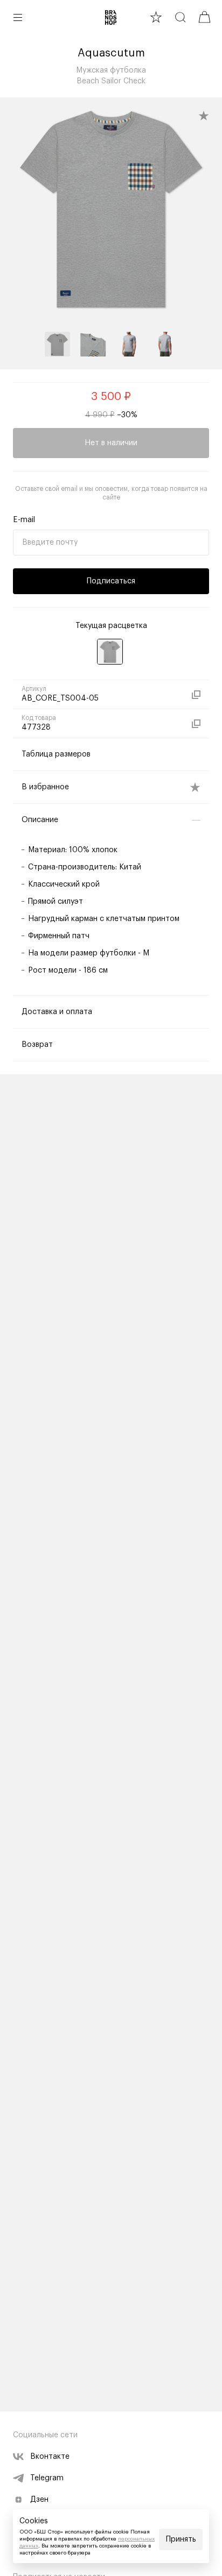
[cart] (204, 17)
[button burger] (18, 17)
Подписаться (111, 581)
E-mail (24, 520)
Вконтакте (50, 2457)
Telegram (47, 2478)
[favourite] (156, 17)
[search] (180, 17)
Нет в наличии (111, 443)
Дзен (39, 2500)
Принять (181, 2539)
